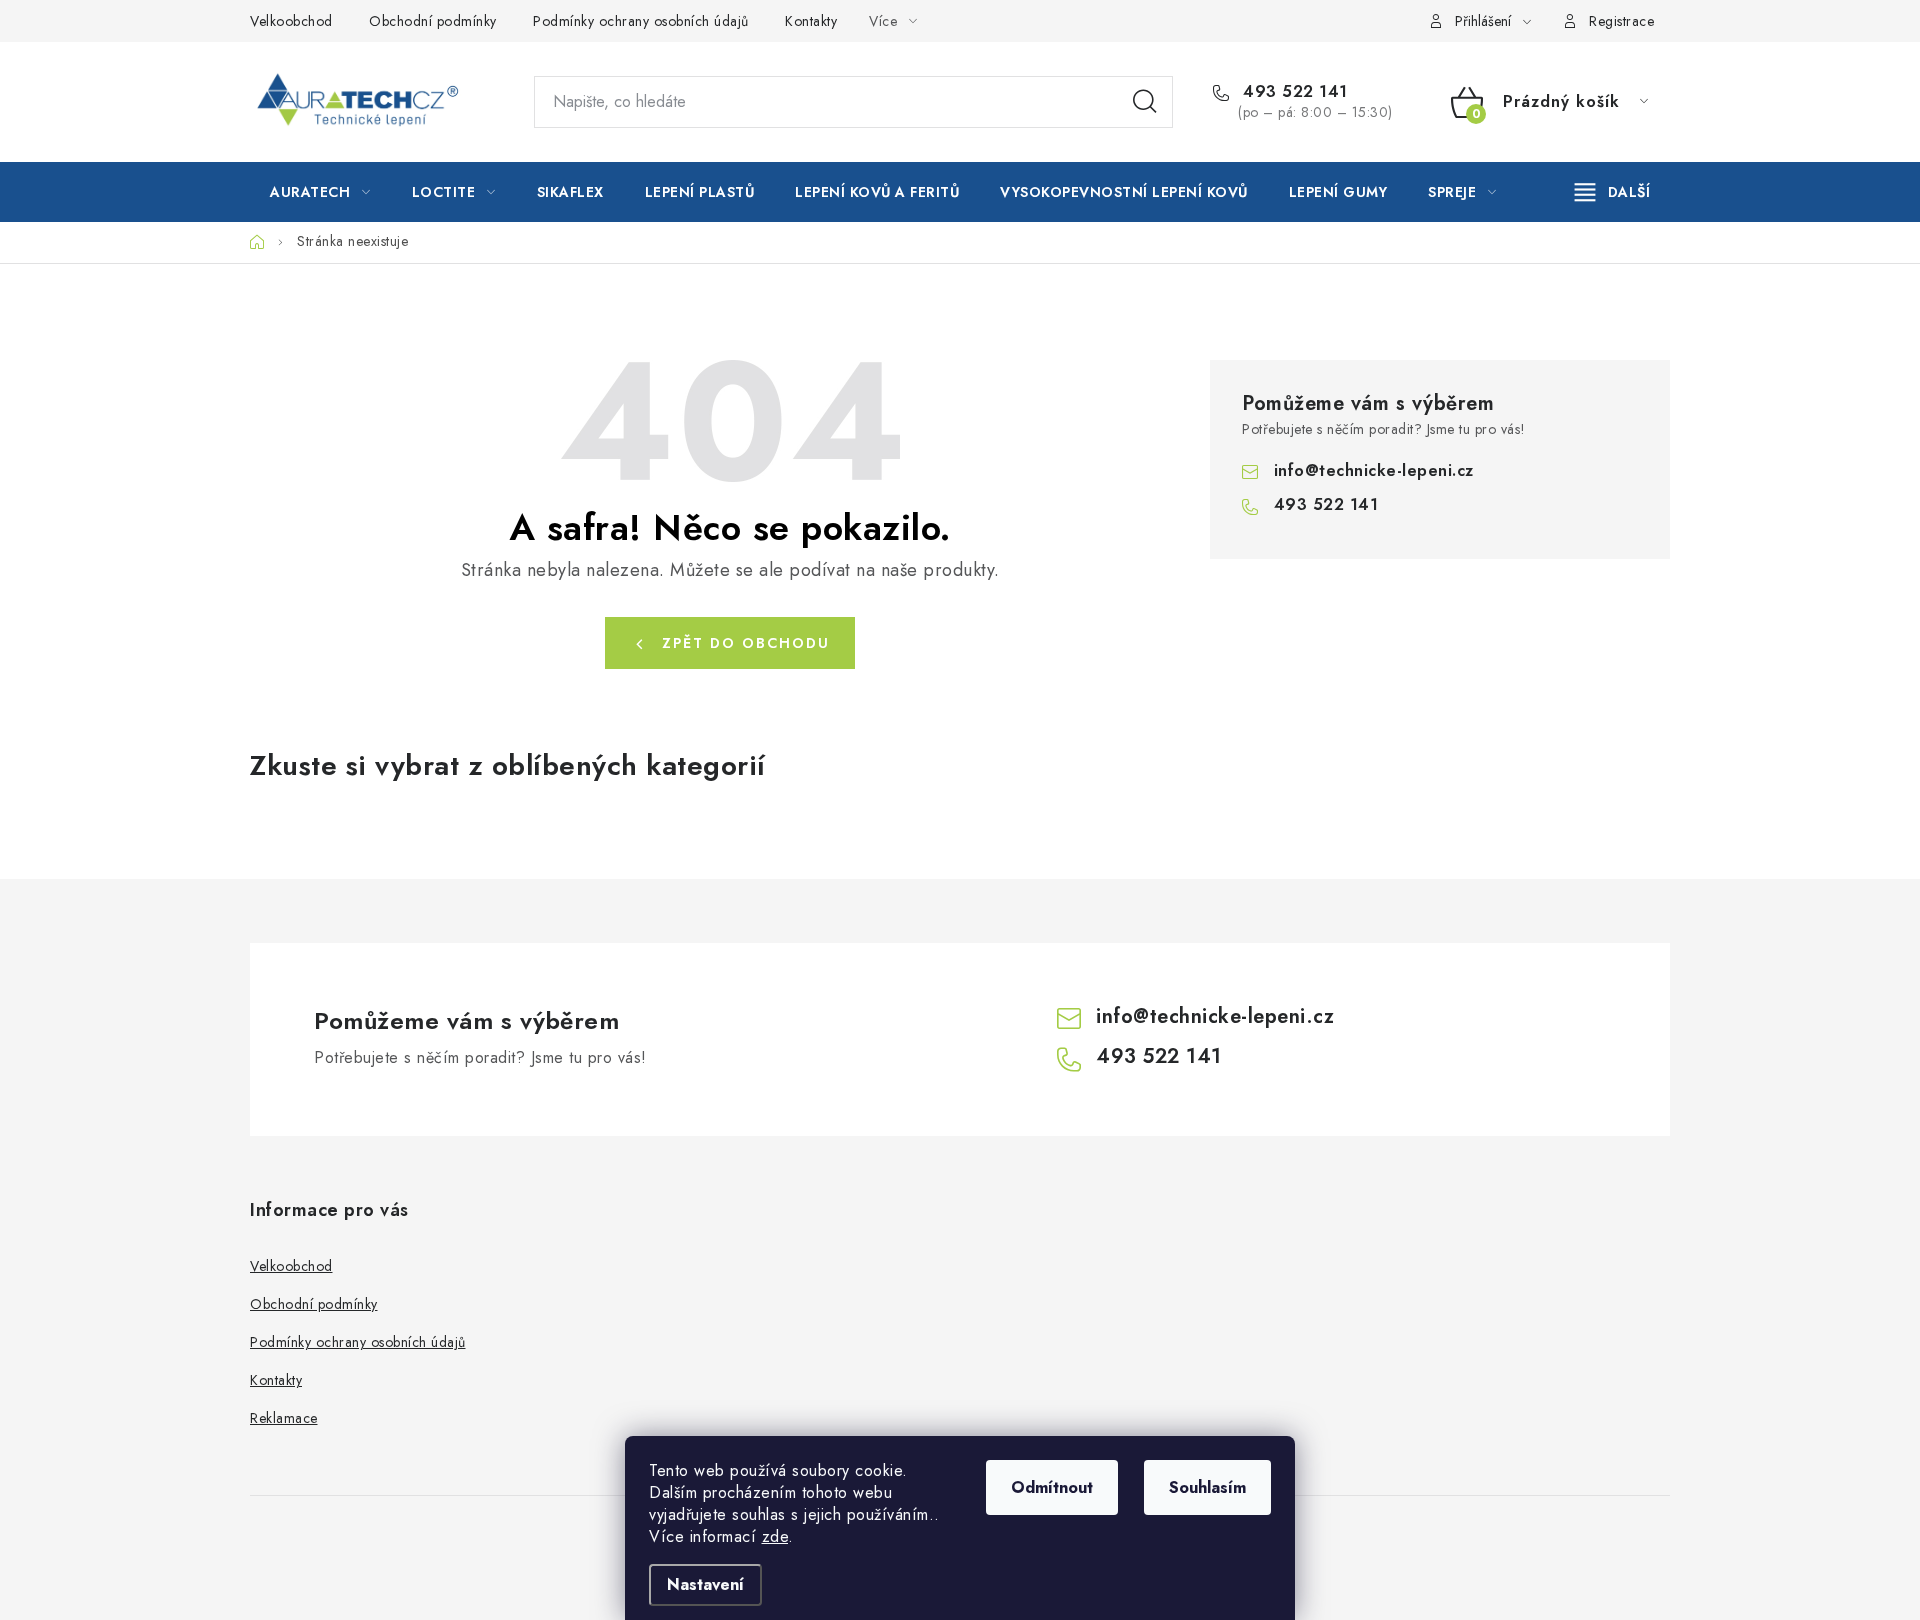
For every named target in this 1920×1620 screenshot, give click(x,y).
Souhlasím (1207, 1487)
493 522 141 (1293, 92)
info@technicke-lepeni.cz (1374, 470)
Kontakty (811, 21)
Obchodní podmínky (433, 21)
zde (775, 1536)
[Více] (1612, 192)
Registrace (1621, 21)
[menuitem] (320, 192)
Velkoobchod (291, 21)
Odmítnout (1052, 1487)
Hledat (1145, 102)
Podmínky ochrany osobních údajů (641, 21)
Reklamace (284, 1418)
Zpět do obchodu (746, 643)
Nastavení (705, 1584)
